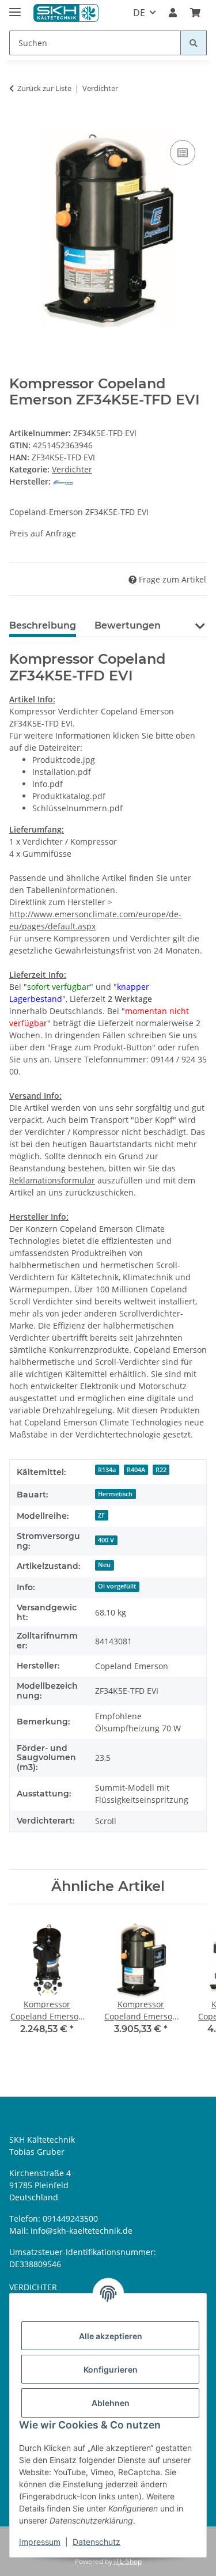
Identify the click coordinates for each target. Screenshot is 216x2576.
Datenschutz (96, 2542)
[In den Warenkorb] (18, 124)
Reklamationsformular (52, 1180)
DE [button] (139, 13)
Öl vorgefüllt (117, 1586)
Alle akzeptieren (111, 2336)
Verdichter (72, 469)
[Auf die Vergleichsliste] (183, 153)
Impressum (40, 2542)
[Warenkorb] (195, 13)
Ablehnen (111, 2403)
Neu (104, 1565)
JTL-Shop (128, 2561)
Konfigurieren (111, 2369)
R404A (136, 1470)
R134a (107, 1470)
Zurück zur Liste (44, 88)
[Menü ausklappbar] (15, 7)
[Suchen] (194, 43)
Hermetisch (115, 1494)
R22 (161, 1470)
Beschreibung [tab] (43, 625)
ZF (101, 1515)
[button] (173, 13)
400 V (106, 1540)
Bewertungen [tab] (128, 625)
